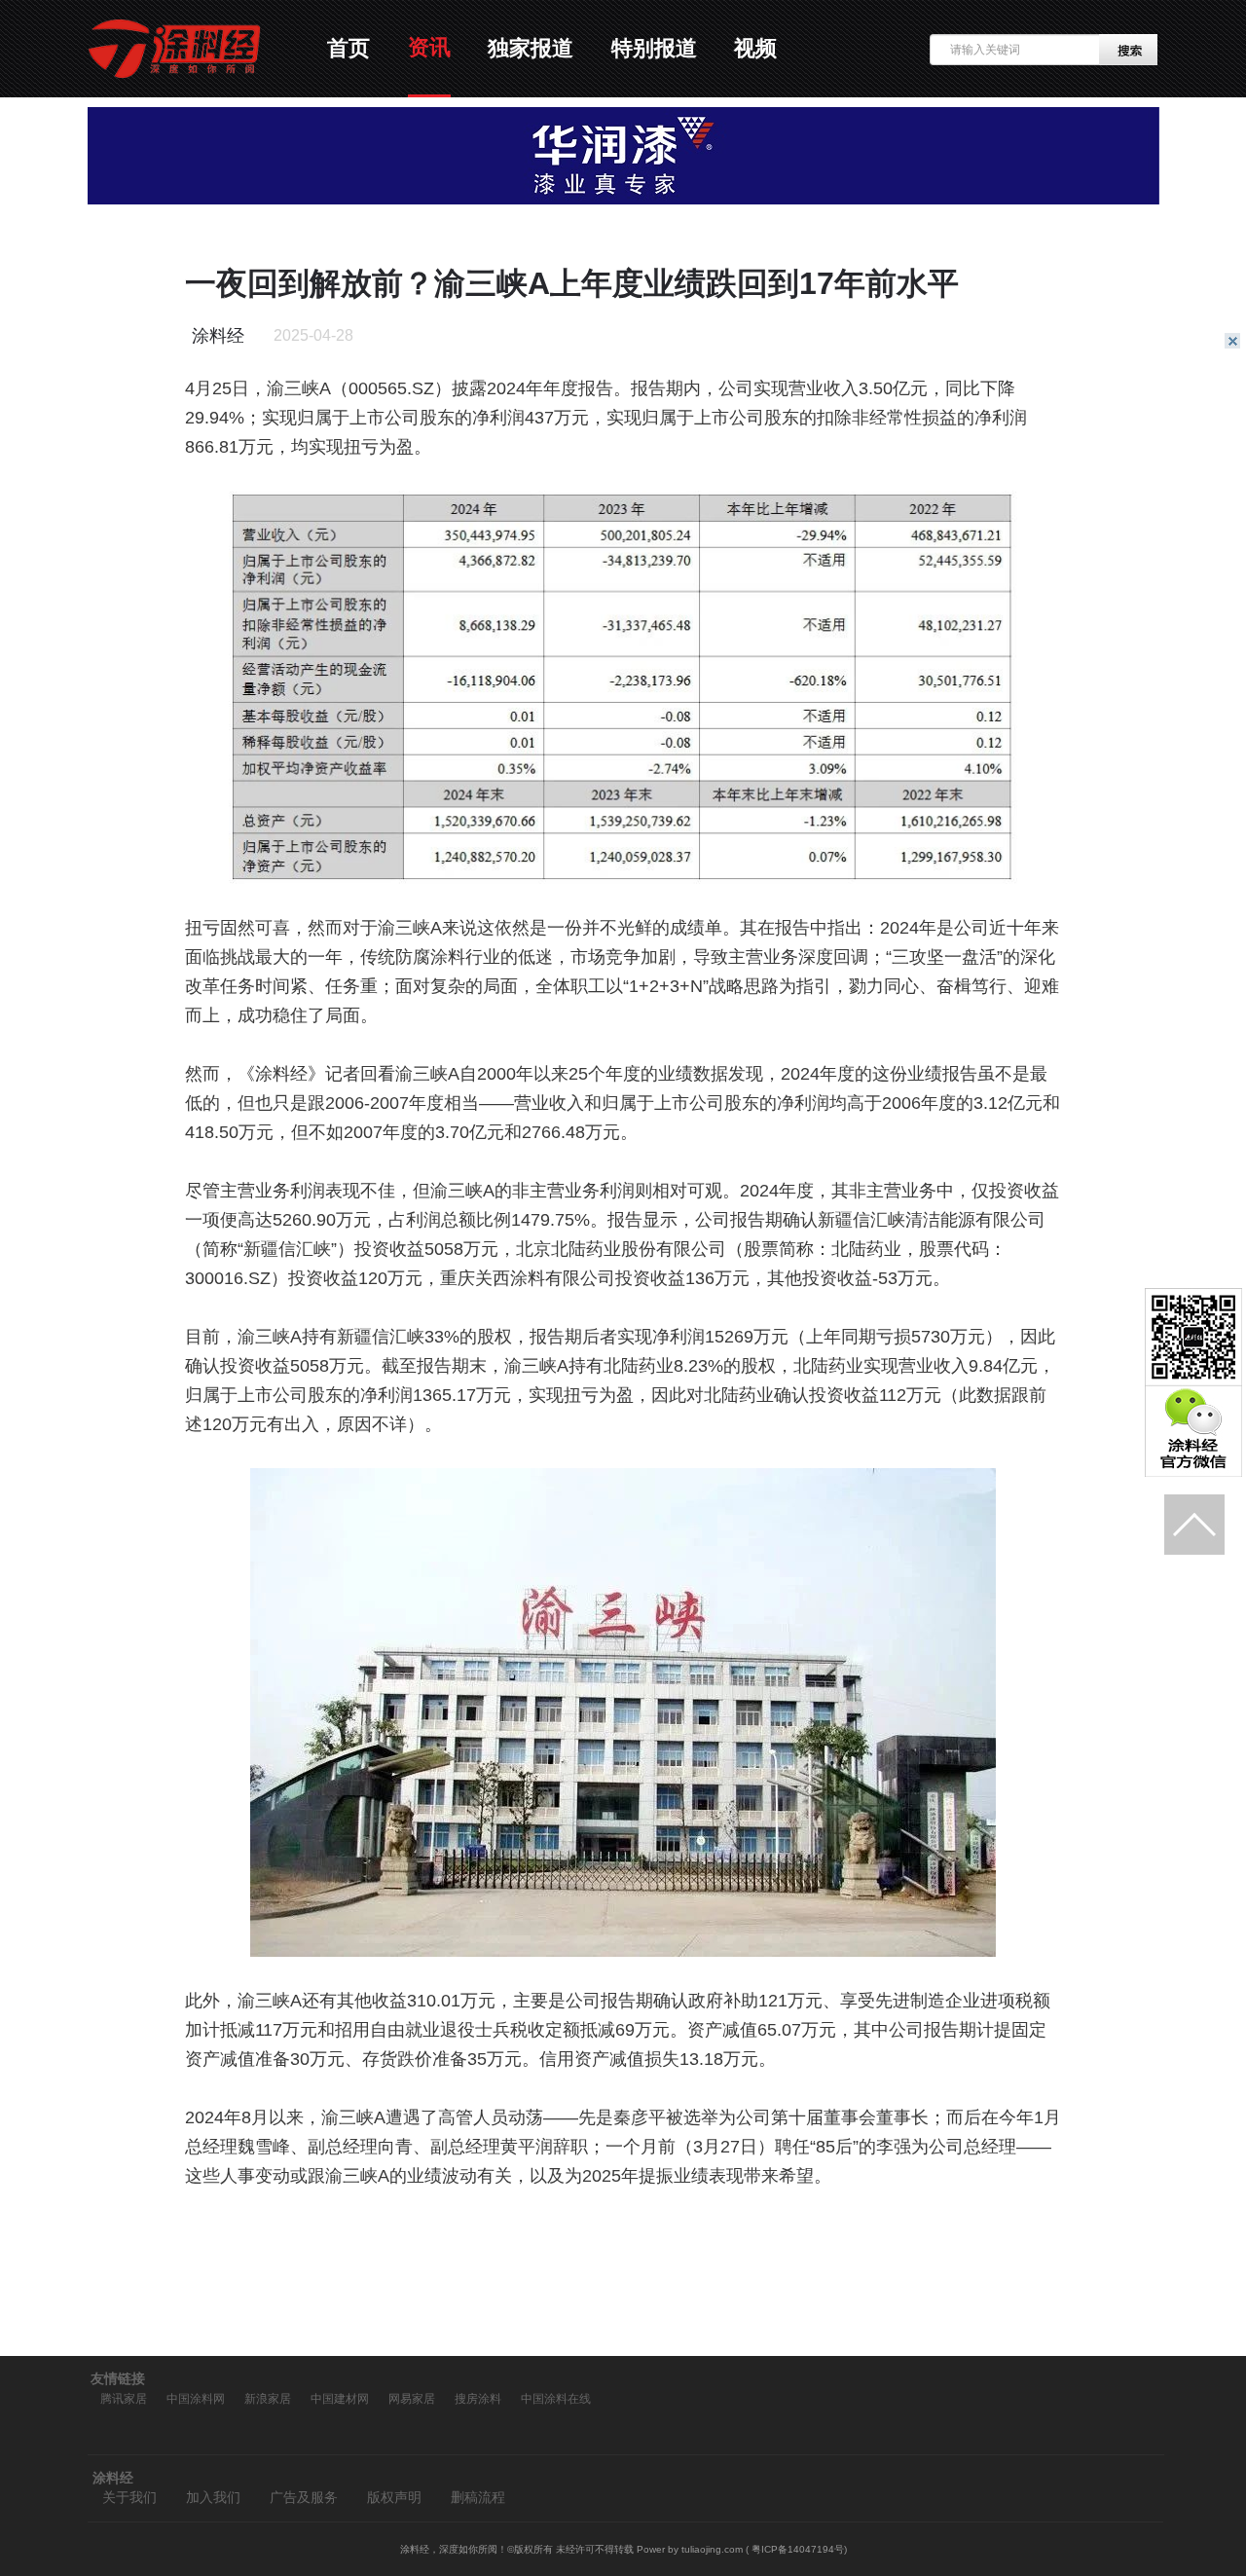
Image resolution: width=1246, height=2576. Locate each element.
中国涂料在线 (556, 2399)
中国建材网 (340, 2399)
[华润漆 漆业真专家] (623, 200)
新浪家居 (268, 2399)
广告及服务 (304, 2498)
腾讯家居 (124, 2399)
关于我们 (129, 2498)
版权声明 (394, 2498)
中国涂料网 (196, 2399)
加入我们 (213, 2498)
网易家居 (412, 2399)
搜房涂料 (478, 2399)
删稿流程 (478, 2498)
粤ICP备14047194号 (798, 2549)
